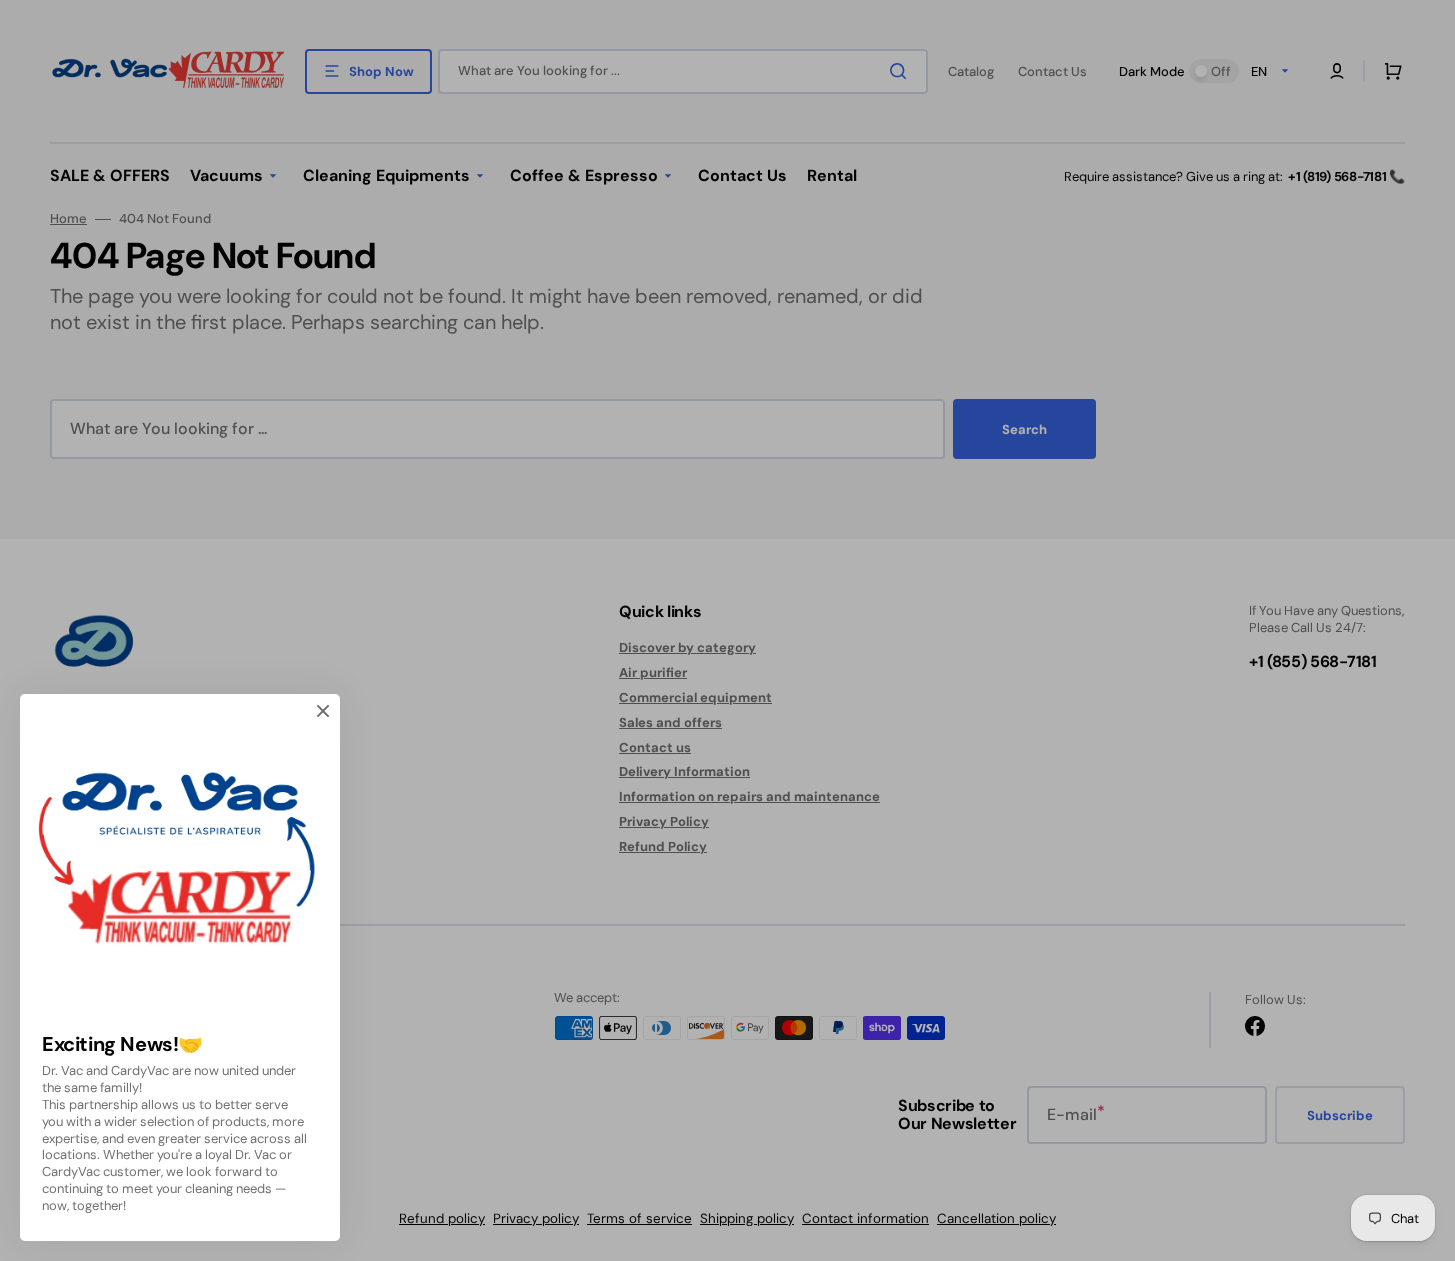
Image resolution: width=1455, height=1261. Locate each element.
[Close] (323, 711)
